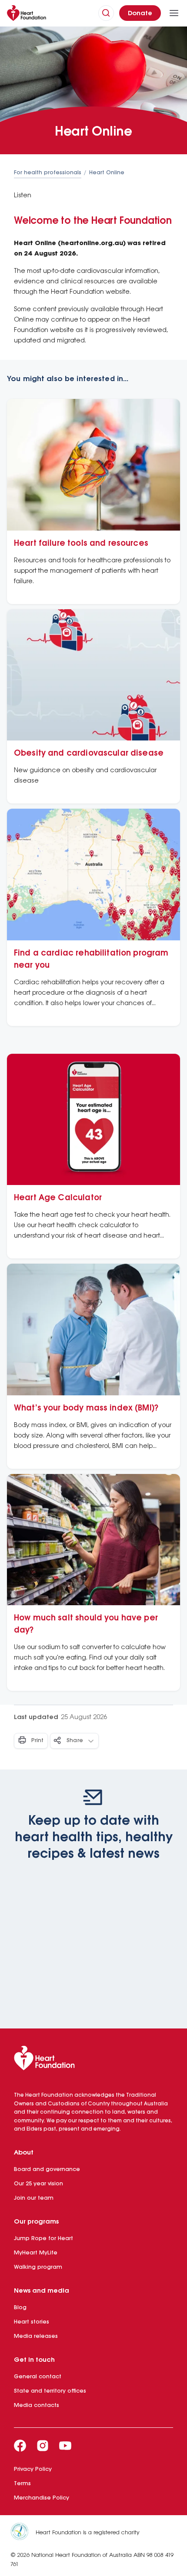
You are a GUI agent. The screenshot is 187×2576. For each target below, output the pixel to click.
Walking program (38, 2267)
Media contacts (37, 2405)
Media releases (36, 2336)
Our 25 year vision (38, 2184)
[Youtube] (65, 2446)
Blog (20, 2308)
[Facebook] (20, 2446)
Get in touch (34, 2360)
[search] (106, 13)
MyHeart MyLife (36, 2253)
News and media (42, 2291)
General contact (38, 2377)
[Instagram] (43, 2446)
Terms (22, 2484)
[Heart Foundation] (93, 2060)
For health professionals (48, 173)
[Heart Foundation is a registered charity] (23, 2533)
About (24, 2153)
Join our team (34, 2198)
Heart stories (32, 2322)
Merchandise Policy (42, 2498)
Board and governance (47, 2169)
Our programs (36, 2222)
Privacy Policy (33, 2469)
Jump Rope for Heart (43, 2239)
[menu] (174, 13)
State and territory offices (50, 2391)
